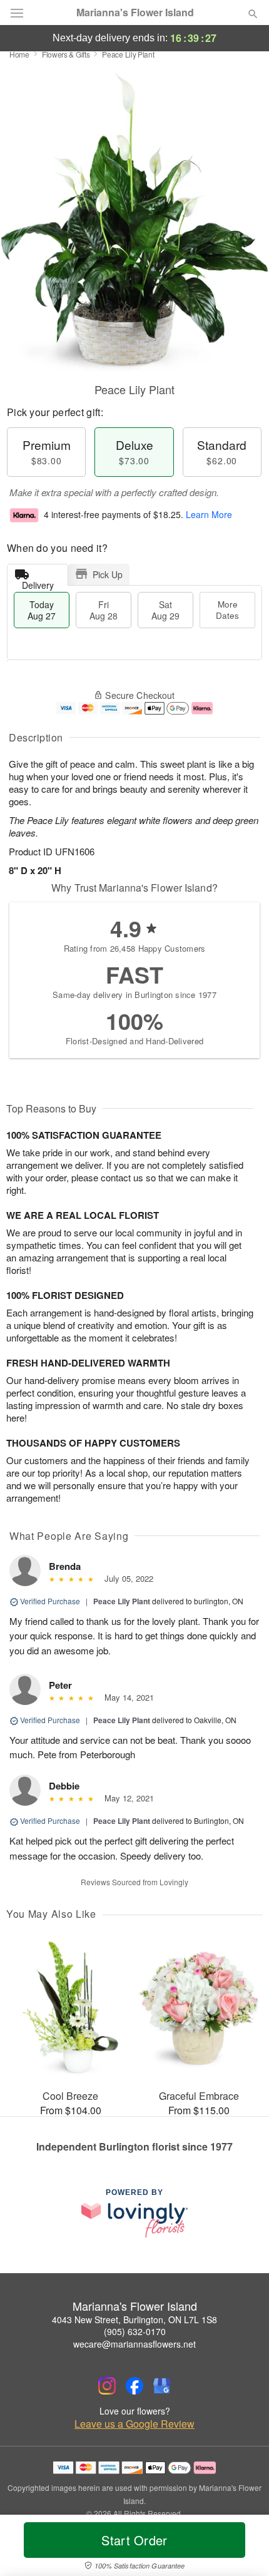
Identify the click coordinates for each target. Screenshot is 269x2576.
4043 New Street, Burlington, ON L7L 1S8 (134, 2319)
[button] (242, 2548)
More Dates (227, 610)
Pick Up (108, 574)
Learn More (209, 514)
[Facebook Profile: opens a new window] (134, 2386)
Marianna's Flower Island (135, 13)
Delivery (38, 582)
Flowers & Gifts (66, 54)
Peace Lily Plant (122, 1601)
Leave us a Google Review (134, 2424)
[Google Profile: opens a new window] (162, 2386)
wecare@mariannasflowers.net (134, 2344)
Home (19, 54)
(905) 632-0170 (135, 2331)
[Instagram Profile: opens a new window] (107, 2386)
